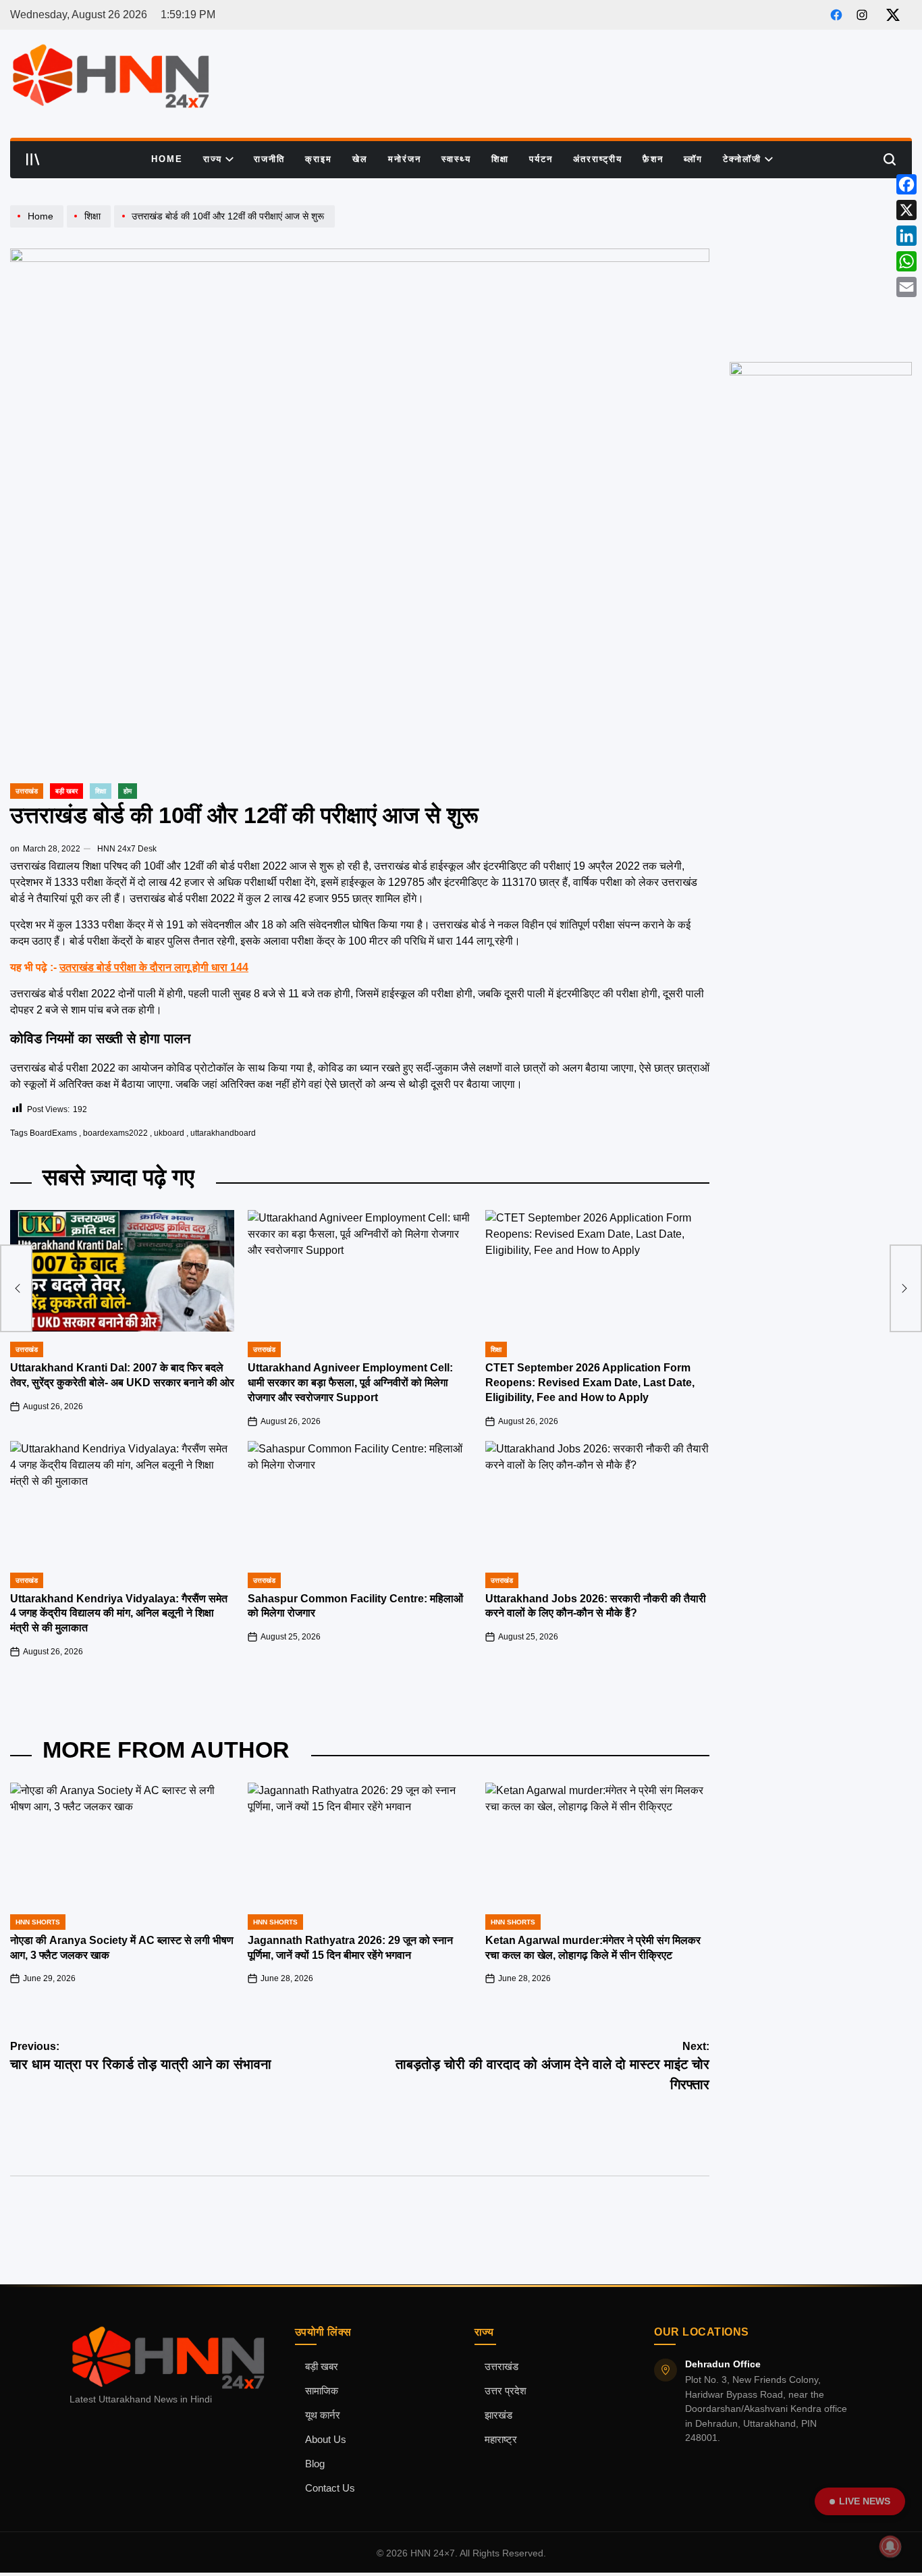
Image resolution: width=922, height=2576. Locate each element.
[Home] (38, 227)
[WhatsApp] (906, 261)
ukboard (169, 1133)
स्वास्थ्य (456, 159)
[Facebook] (906, 184)
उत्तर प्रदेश (506, 2391)
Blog (315, 2464)
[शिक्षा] (90, 227)
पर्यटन (541, 159)
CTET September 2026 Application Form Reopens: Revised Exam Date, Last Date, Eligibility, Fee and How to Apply (590, 1383)
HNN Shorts (38, 1922)
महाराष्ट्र (501, 2440)
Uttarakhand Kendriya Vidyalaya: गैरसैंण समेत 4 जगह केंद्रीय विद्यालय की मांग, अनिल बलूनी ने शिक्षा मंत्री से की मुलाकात (119, 1613)
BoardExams (53, 1133)
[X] (906, 210)
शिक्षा (500, 159)
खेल (360, 159)
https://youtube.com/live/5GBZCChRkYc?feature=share (817, 217)
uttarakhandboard (223, 1133)
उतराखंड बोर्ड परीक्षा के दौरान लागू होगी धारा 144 (154, 967)
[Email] (906, 287)
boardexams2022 (115, 1133)
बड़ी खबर (66, 791)
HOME (167, 159)
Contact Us (330, 2488)
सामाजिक (322, 2391)
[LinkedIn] (906, 236)
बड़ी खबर (322, 2367)
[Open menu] (33, 159)
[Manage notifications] (890, 2546)
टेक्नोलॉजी (742, 159)
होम (128, 791)
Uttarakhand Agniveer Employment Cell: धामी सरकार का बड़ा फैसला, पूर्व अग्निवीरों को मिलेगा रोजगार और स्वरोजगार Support (350, 1383)
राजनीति (269, 159)
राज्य (213, 159)
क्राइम (319, 159)
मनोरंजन (405, 159)
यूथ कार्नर (323, 2415)
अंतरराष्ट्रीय (598, 159)
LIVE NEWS (865, 2501)
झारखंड (498, 2415)
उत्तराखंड (27, 791)
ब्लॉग (693, 159)
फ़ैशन (653, 159)
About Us (326, 2440)
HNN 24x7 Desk (127, 849)
